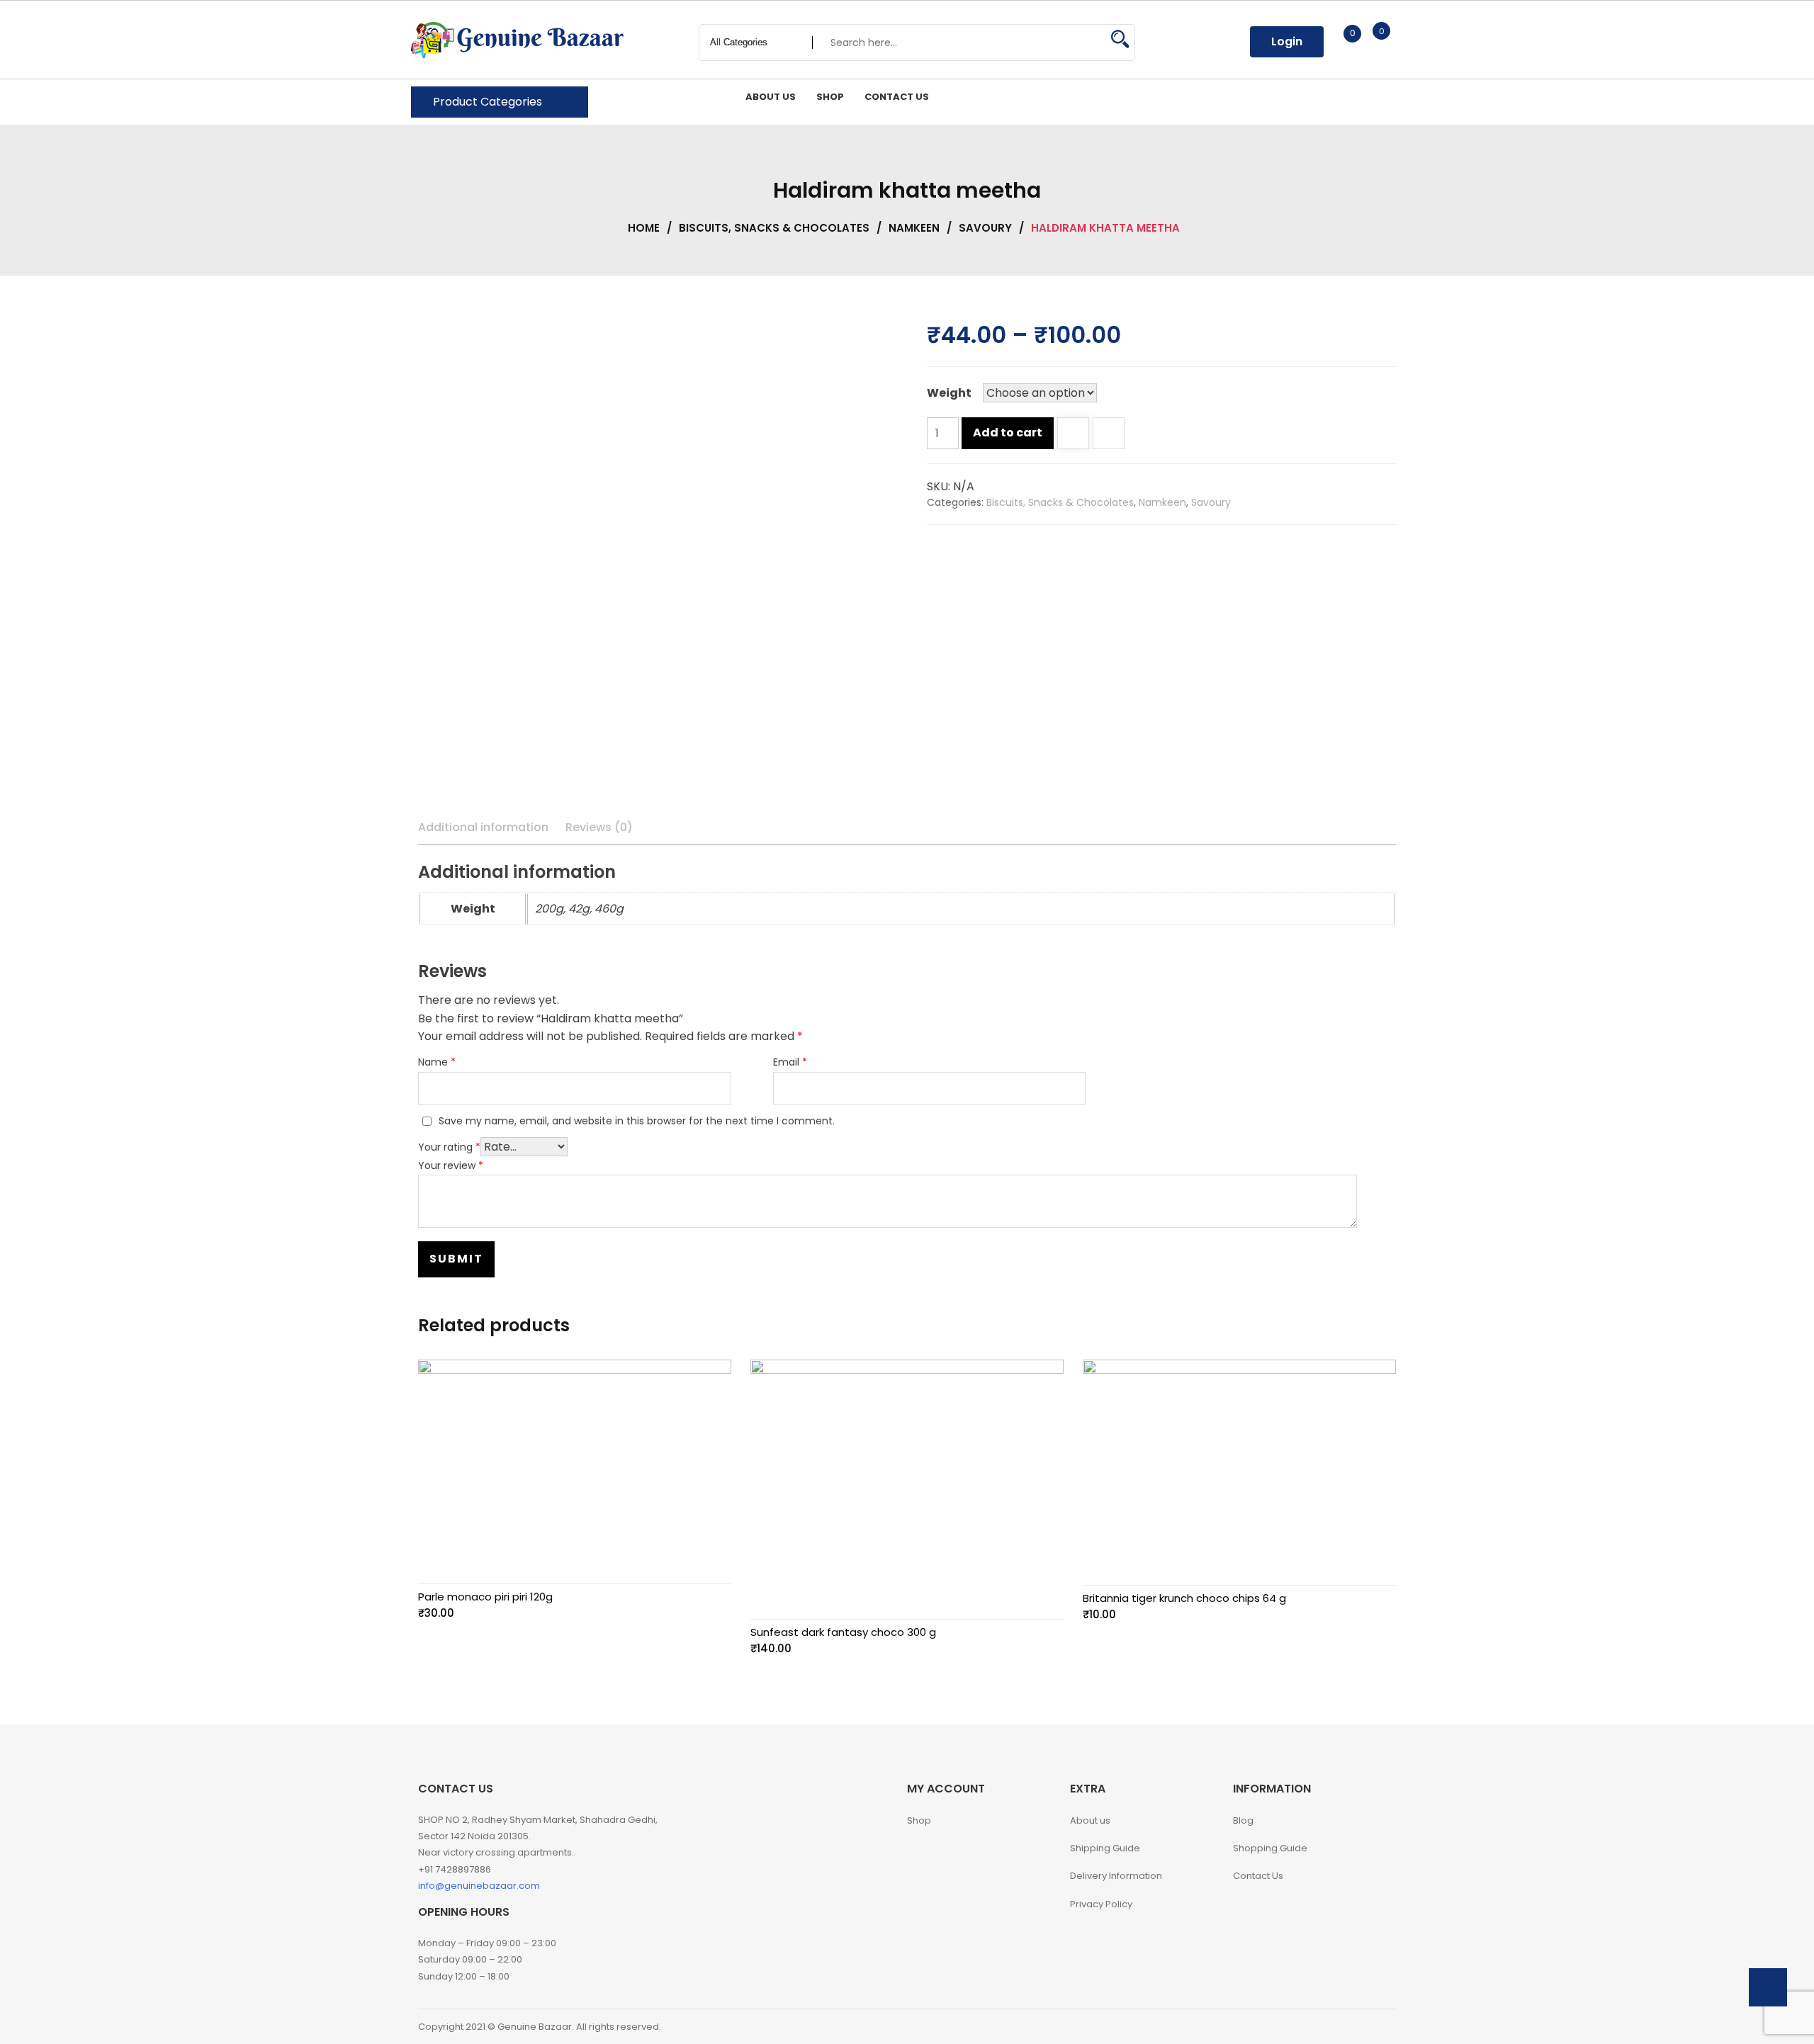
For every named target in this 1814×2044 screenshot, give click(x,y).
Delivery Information (1116, 1876)
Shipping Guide (1105, 1848)
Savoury (985, 228)
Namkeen (914, 228)
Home (644, 228)
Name (437, 1062)
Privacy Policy (1101, 1904)
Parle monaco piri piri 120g (485, 1597)
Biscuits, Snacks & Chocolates (774, 228)
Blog (1243, 1820)
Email (790, 1062)
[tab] (483, 828)
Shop (919, 1820)
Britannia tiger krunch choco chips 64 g (1184, 1598)
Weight (949, 393)
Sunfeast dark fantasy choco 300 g (843, 1632)
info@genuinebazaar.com (479, 1886)
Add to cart (1008, 433)
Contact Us (1258, 1876)
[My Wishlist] (1337, 41)
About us (1090, 1820)
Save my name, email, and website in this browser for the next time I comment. (637, 1121)
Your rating (449, 1147)
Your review (451, 1165)
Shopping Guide (1270, 1848)
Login (1287, 41)
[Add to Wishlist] (1073, 435)
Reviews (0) (599, 827)
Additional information (483, 827)
